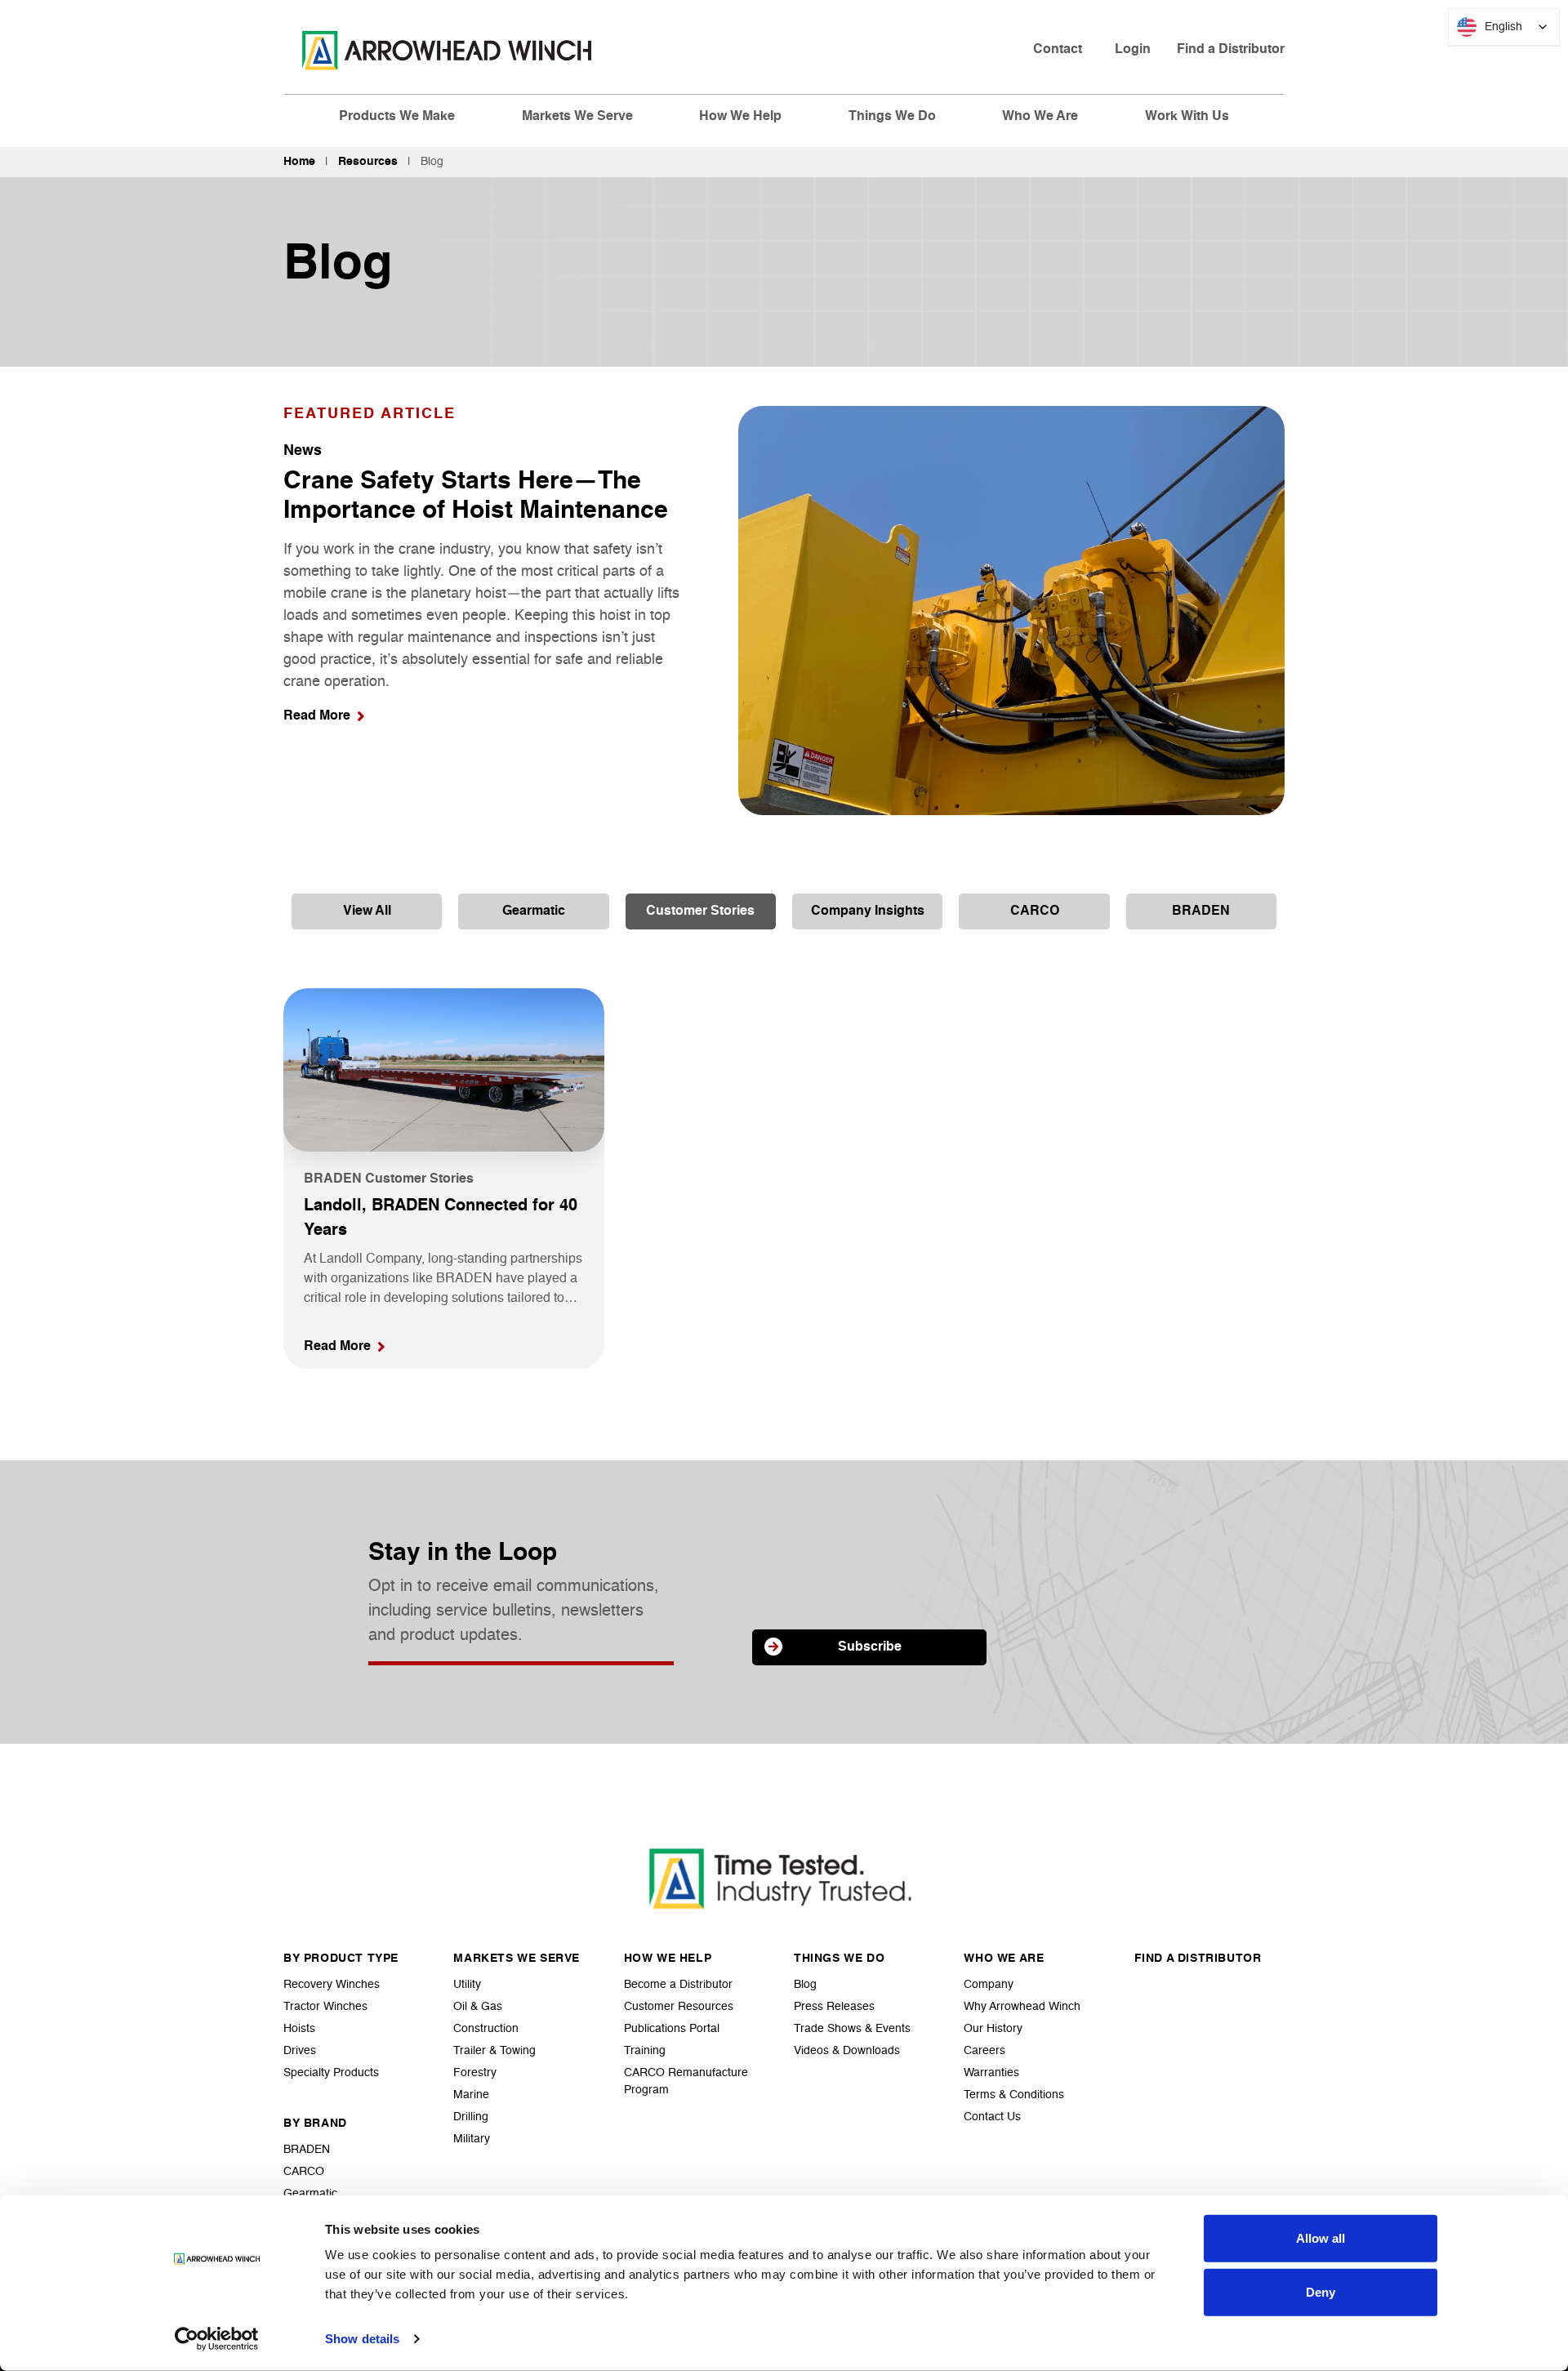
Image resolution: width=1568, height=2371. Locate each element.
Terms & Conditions (1014, 2095)
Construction (486, 2029)
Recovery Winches (332, 1985)
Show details (362, 2339)
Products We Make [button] (397, 117)
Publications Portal (672, 2029)
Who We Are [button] (1040, 117)
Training (645, 2051)
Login (1133, 50)
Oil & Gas (478, 2007)
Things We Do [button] (892, 117)
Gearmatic (534, 911)
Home (299, 162)
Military (472, 2139)
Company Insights (868, 911)
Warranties (991, 2073)
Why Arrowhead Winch (1022, 2007)
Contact (1058, 50)
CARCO (1035, 911)
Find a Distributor (1231, 50)
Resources (368, 162)
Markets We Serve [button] (577, 117)
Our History (993, 2029)
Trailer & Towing (494, 2051)
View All (367, 911)
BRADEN (1201, 911)
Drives (300, 2051)
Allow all (1321, 2238)
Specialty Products (331, 2073)
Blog (805, 1985)
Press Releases (834, 2007)
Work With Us (1187, 117)
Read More (317, 716)
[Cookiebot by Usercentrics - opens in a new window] (217, 2339)
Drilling (471, 2117)
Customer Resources (679, 2007)
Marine (471, 2095)
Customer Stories (700, 911)
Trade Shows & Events (852, 2029)
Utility (467, 1985)
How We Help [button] (740, 117)
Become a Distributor (678, 1985)
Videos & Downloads (847, 2051)
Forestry (475, 2073)
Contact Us (992, 2117)
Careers (984, 2051)
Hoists (299, 2029)
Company (989, 1985)
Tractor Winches (325, 2007)
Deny (1321, 2291)
